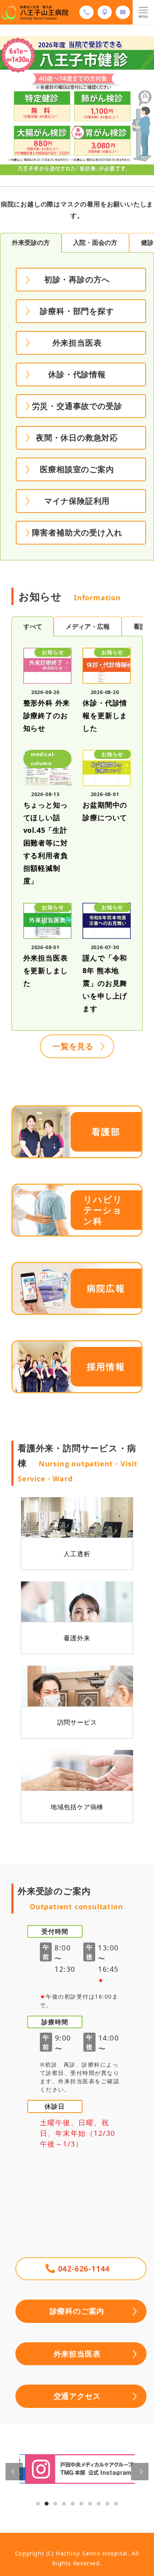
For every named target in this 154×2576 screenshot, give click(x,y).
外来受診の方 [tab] (31, 242)
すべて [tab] (33, 626)
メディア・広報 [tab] (88, 626)
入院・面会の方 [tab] (95, 242)
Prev (14, 2472)
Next (140, 2472)
